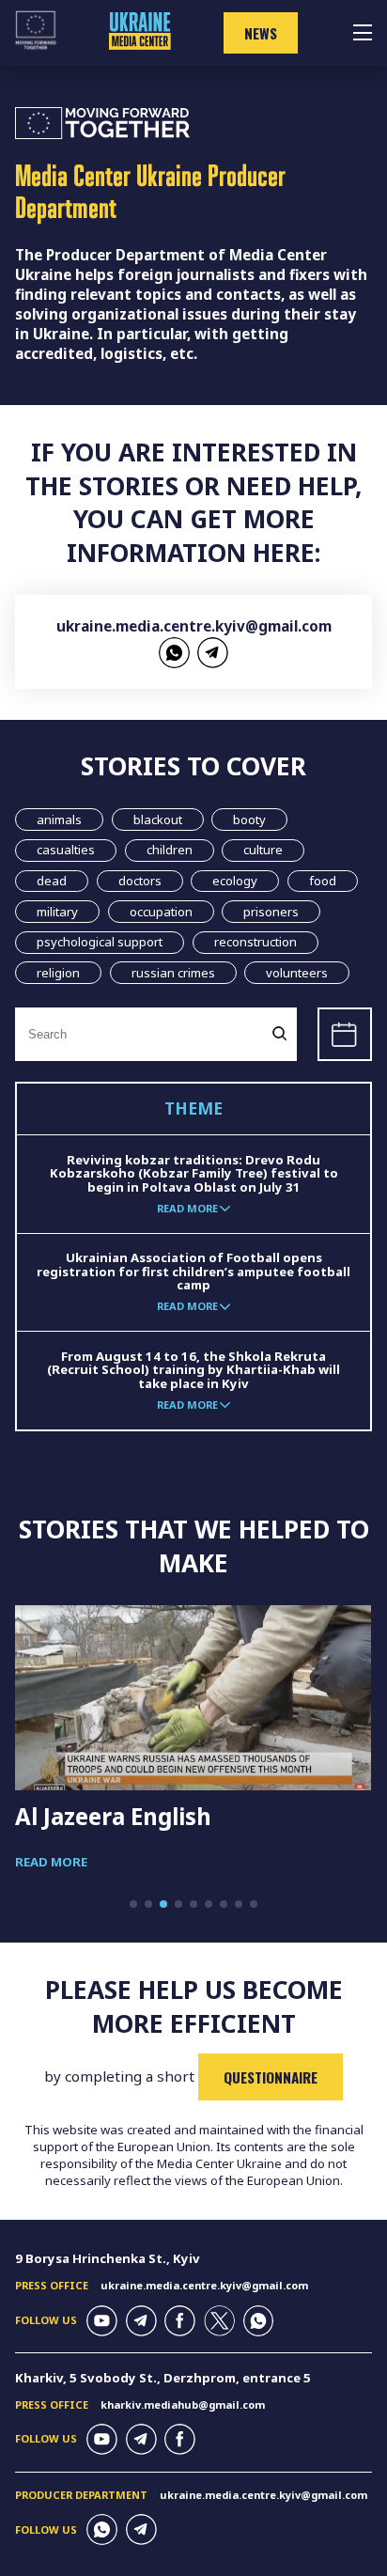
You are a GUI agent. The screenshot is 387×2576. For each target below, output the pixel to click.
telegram (213, 653)
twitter (219, 2321)
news (261, 33)
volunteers (297, 973)
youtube (102, 2321)
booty (249, 820)
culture (263, 850)
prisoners (271, 912)
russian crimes (173, 973)
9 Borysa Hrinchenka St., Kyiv (108, 2258)
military (57, 912)
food (323, 881)
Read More (51, 1862)
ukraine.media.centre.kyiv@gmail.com (194, 626)
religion (58, 973)
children (170, 850)
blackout (158, 820)
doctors (140, 881)
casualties (66, 850)
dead (52, 881)
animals (59, 820)
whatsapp (174, 653)
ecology (235, 881)
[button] (133, 1904)
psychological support (100, 942)
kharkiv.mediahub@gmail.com (183, 2404)
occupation (161, 912)
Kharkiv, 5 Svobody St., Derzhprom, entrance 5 (163, 2378)
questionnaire (271, 2077)
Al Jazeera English (113, 1816)
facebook (180, 2321)
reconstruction (255, 942)
